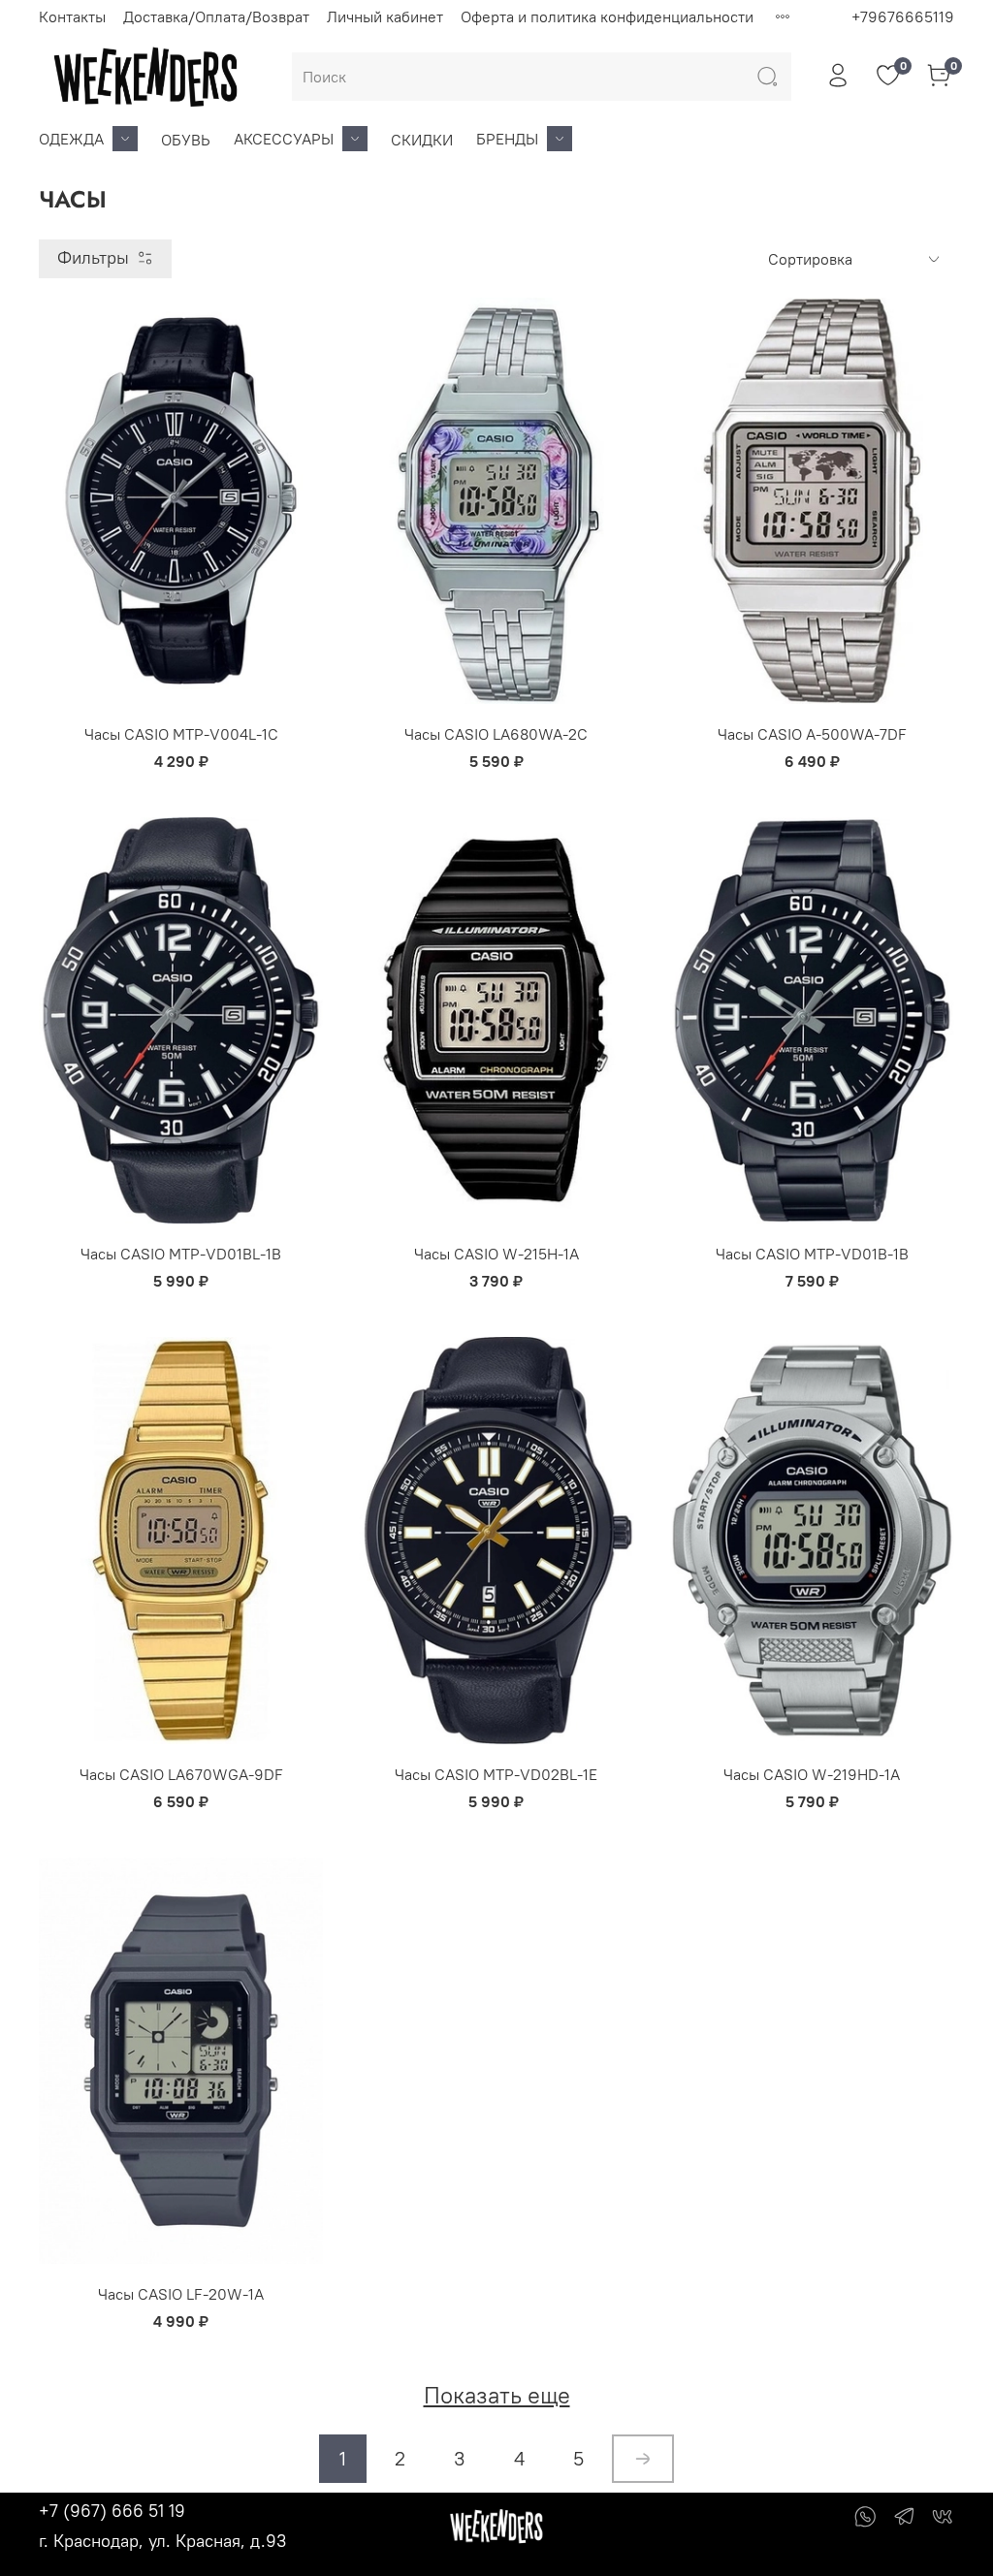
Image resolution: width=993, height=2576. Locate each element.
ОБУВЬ (186, 140)
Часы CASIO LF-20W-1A (181, 2294)
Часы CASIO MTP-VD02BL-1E (496, 1774)
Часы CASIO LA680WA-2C (496, 734)
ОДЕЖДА (71, 139)
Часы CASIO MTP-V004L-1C (181, 734)
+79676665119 (903, 16)
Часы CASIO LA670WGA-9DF (181, 1774)
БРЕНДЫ (507, 139)
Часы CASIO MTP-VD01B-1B (812, 1254)
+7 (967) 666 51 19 (112, 2511)
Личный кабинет (385, 16)
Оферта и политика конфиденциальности (607, 16)
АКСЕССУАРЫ (284, 139)
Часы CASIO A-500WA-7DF (812, 734)
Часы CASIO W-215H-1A (496, 1254)
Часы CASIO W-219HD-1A (812, 1774)
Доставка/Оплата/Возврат (216, 16)
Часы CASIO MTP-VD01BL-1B (181, 1254)
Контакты (72, 16)
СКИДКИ (422, 140)
